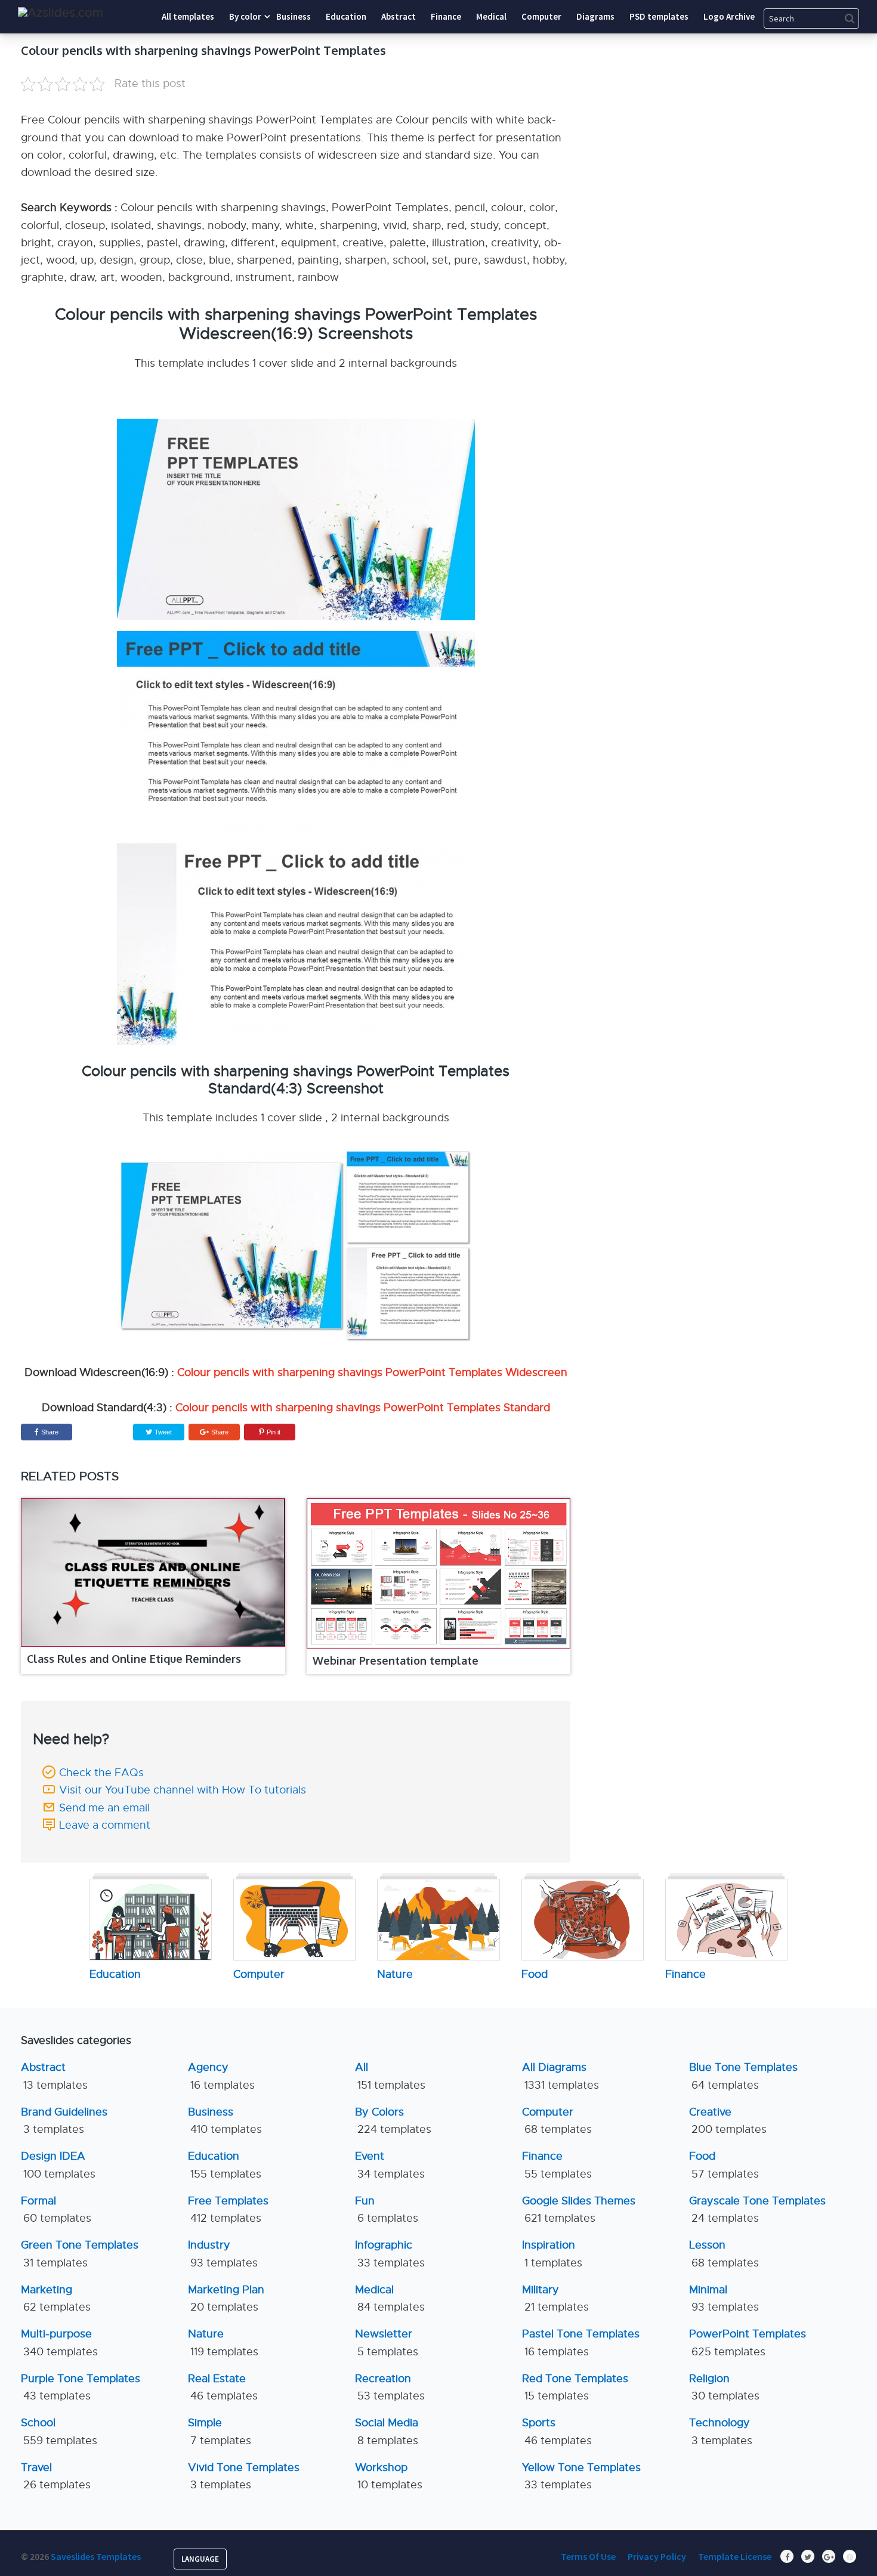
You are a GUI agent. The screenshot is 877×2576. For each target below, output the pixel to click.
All (390, 2076)
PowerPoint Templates (748, 2342)
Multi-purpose (59, 2342)
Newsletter (387, 2342)
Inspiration (552, 2254)
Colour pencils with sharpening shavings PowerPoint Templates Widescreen (372, 1372)
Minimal (724, 2298)
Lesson (724, 2254)
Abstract (54, 2076)
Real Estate (223, 2387)
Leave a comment (105, 1825)
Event (390, 2165)
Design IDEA (58, 2165)
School (59, 2431)
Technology (721, 2431)
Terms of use (588, 2556)
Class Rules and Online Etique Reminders (134, 1659)
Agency (221, 2076)
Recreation (390, 2387)
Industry (223, 2254)
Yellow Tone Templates (581, 2476)
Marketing (56, 2298)
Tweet (162, 1432)
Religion (724, 2387)
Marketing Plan (226, 2298)
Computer (557, 2121)
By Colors (393, 2121)
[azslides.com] (61, 13)
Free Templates (228, 2209)
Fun (387, 2209)
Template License (735, 2556)
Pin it (274, 1432)
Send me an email (104, 1808)
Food (724, 2165)
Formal (56, 2209)
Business (225, 2121)
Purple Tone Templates (81, 2387)
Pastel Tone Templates (581, 2342)
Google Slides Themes (579, 2209)
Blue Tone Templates (743, 2076)
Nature (223, 2342)
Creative (728, 2121)
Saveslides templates (96, 2556)
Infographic (390, 2254)
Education (225, 2165)
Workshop (389, 2476)
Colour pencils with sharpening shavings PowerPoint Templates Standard (363, 1408)
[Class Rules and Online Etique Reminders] (153, 1572)
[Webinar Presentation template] (439, 1573)
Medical (390, 2298)
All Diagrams (561, 2076)
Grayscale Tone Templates (757, 2209)
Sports (557, 2431)
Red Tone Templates (575, 2387)
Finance (557, 2165)
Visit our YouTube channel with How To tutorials (183, 1790)
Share (50, 1432)
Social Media (387, 2431)
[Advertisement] (746, 116)
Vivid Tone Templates (244, 2476)
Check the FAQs (101, 1773)
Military (555, 2298)
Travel (56, 2476)
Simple (220, 2431)
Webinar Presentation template (396, 1660)
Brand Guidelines (64, 2121)
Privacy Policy (657, 2556)
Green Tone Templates (80, 2254)
